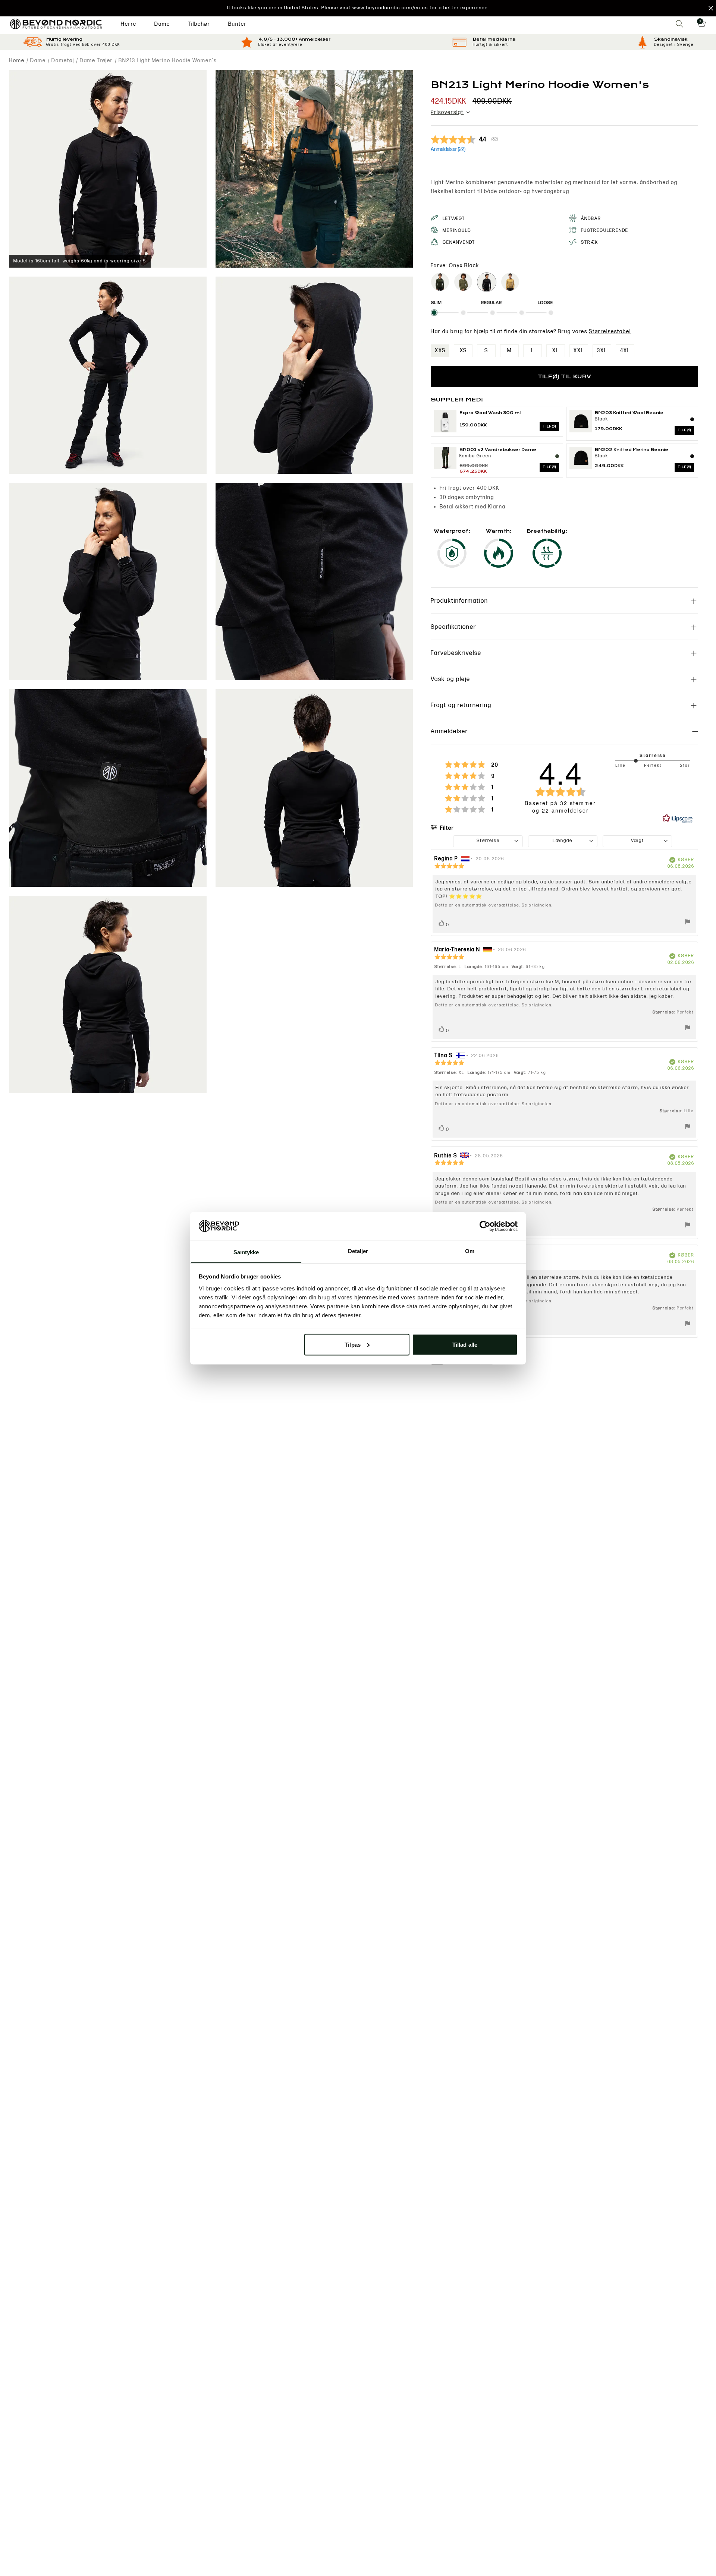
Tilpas (353, 1344)
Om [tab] (470, 1251)
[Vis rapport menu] (688, 923)
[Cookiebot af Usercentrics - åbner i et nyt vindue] (485, 1226)
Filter (446, 828)
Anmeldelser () (448, 149)
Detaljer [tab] (358, 1251)
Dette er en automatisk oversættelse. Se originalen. (494, 905)
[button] (358, 8)
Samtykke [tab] (246, 1252)
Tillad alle (465, 1344)
